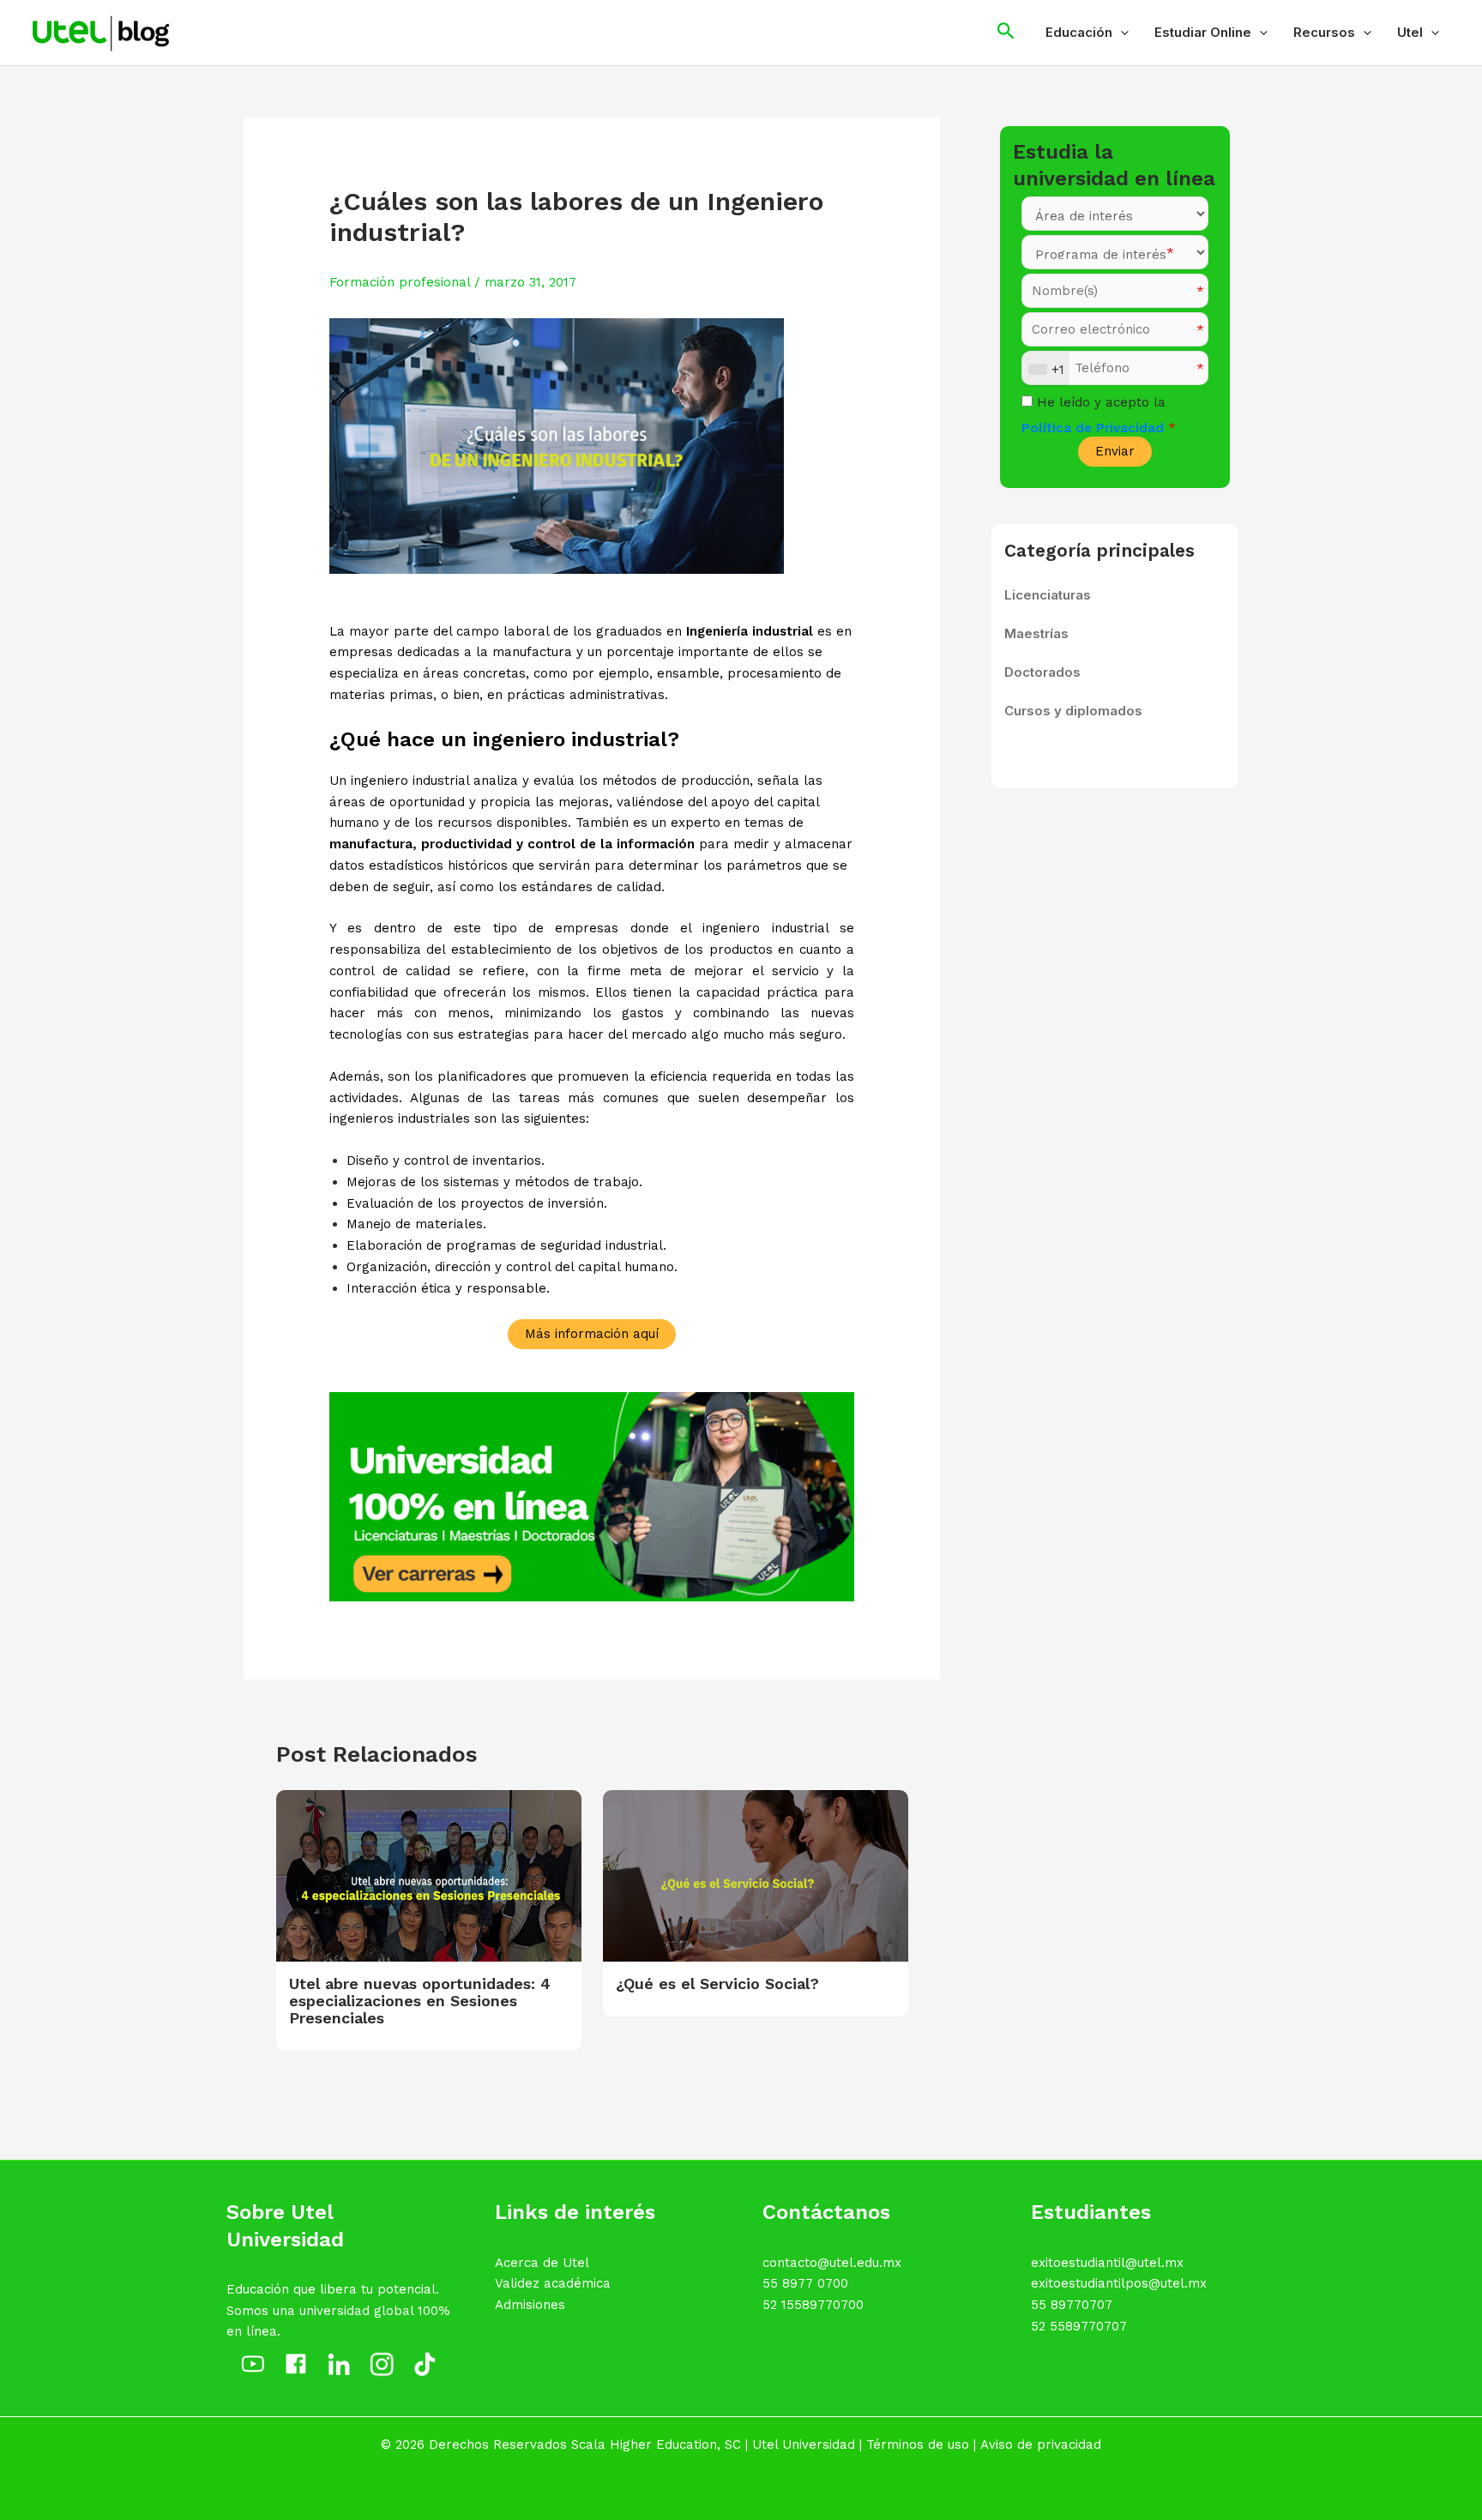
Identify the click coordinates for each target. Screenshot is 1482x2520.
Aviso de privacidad (1041, 2445)
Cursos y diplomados (1073, 711)
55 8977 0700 (805, 2283)
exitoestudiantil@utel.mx (1107, 2263)
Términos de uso (918, 2445)
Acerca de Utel (542, 2263)
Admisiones (530, 2305)
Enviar (1115, 451)
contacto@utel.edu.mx (832, 2263)
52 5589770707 (1079, 2326)
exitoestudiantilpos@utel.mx (1119, 2283)
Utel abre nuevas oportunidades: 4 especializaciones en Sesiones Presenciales (420, 2001)
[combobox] (1046, 369)
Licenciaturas (1048, 595)
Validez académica (553, 2283)
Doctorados (1042, 672)
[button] (1121, 33)
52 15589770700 (813, 2305)
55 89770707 (1072, 2305)
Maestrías (1036, 633)
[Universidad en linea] (592, 1496)
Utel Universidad (804, 2445)
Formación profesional (400, 282)
